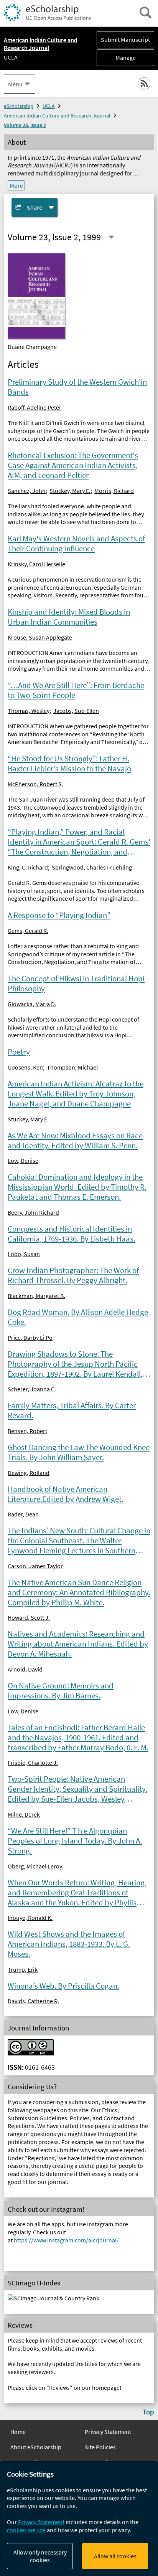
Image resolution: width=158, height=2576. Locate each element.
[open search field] (146, 12)
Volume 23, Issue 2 (25, 125)
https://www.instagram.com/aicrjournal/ (66, 2240)
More (16, 185)
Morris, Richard (114, 491)
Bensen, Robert (27, 1431)
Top (148, 2412)
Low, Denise (23, 1161)
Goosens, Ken (25, 1067)
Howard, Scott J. (29, 1617)
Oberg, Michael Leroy (35, 1866)
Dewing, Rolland (29, 1473)
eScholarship (19, 106)
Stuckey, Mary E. (70, 491)
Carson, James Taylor (35, 1566)
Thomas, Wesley (29, 711)
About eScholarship (36, 2447)
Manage (116, 58)
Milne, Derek (24, 1814)
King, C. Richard (28, 867)
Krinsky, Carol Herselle (36, 564)
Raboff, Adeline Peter (35, 407)
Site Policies (100, 2447)
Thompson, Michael (72, 1067)
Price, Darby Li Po (30, 1338)
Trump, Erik (23, 1969)
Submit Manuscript (125, 40)
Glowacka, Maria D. (32, 1004)
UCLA (11, 57)
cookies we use (26, 2530)
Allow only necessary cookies (40, 2556)
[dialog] (79, 2519)
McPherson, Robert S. (35, 784)
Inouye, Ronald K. (30, 1918)
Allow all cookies (115, 2556)
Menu (15, 84)
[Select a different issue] (111, 237)
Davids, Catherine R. (33, 2001)
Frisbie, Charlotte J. (33, 1763)
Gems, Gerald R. (28, 931)
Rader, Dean (23, 1514)
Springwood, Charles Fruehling (92, 867)
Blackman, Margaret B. (36, 1296)
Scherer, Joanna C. (32, 1389)
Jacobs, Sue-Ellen (76, 711)
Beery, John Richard (33, 1212)
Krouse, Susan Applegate (40, 637)
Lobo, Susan (24, 1254)
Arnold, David (25, 1669)
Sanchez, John (27, 491)
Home (18, 2432)
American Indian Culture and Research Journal (57, 116)
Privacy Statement (108, 2432)
